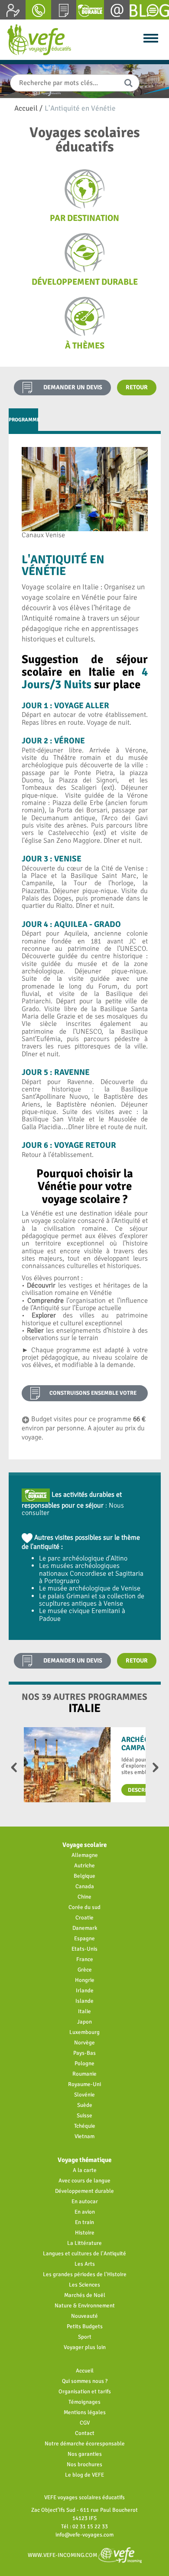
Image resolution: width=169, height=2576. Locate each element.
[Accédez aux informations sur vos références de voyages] (13, 10)
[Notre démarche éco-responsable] (90, 10)
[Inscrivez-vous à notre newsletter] (117, 10)
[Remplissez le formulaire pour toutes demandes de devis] (64, 10)
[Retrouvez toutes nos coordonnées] (38, 10)
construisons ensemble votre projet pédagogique (93, 1395)
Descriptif (143, 1790)
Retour (137, 387)
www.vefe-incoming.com (63, 2555)
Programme (24, 420)
